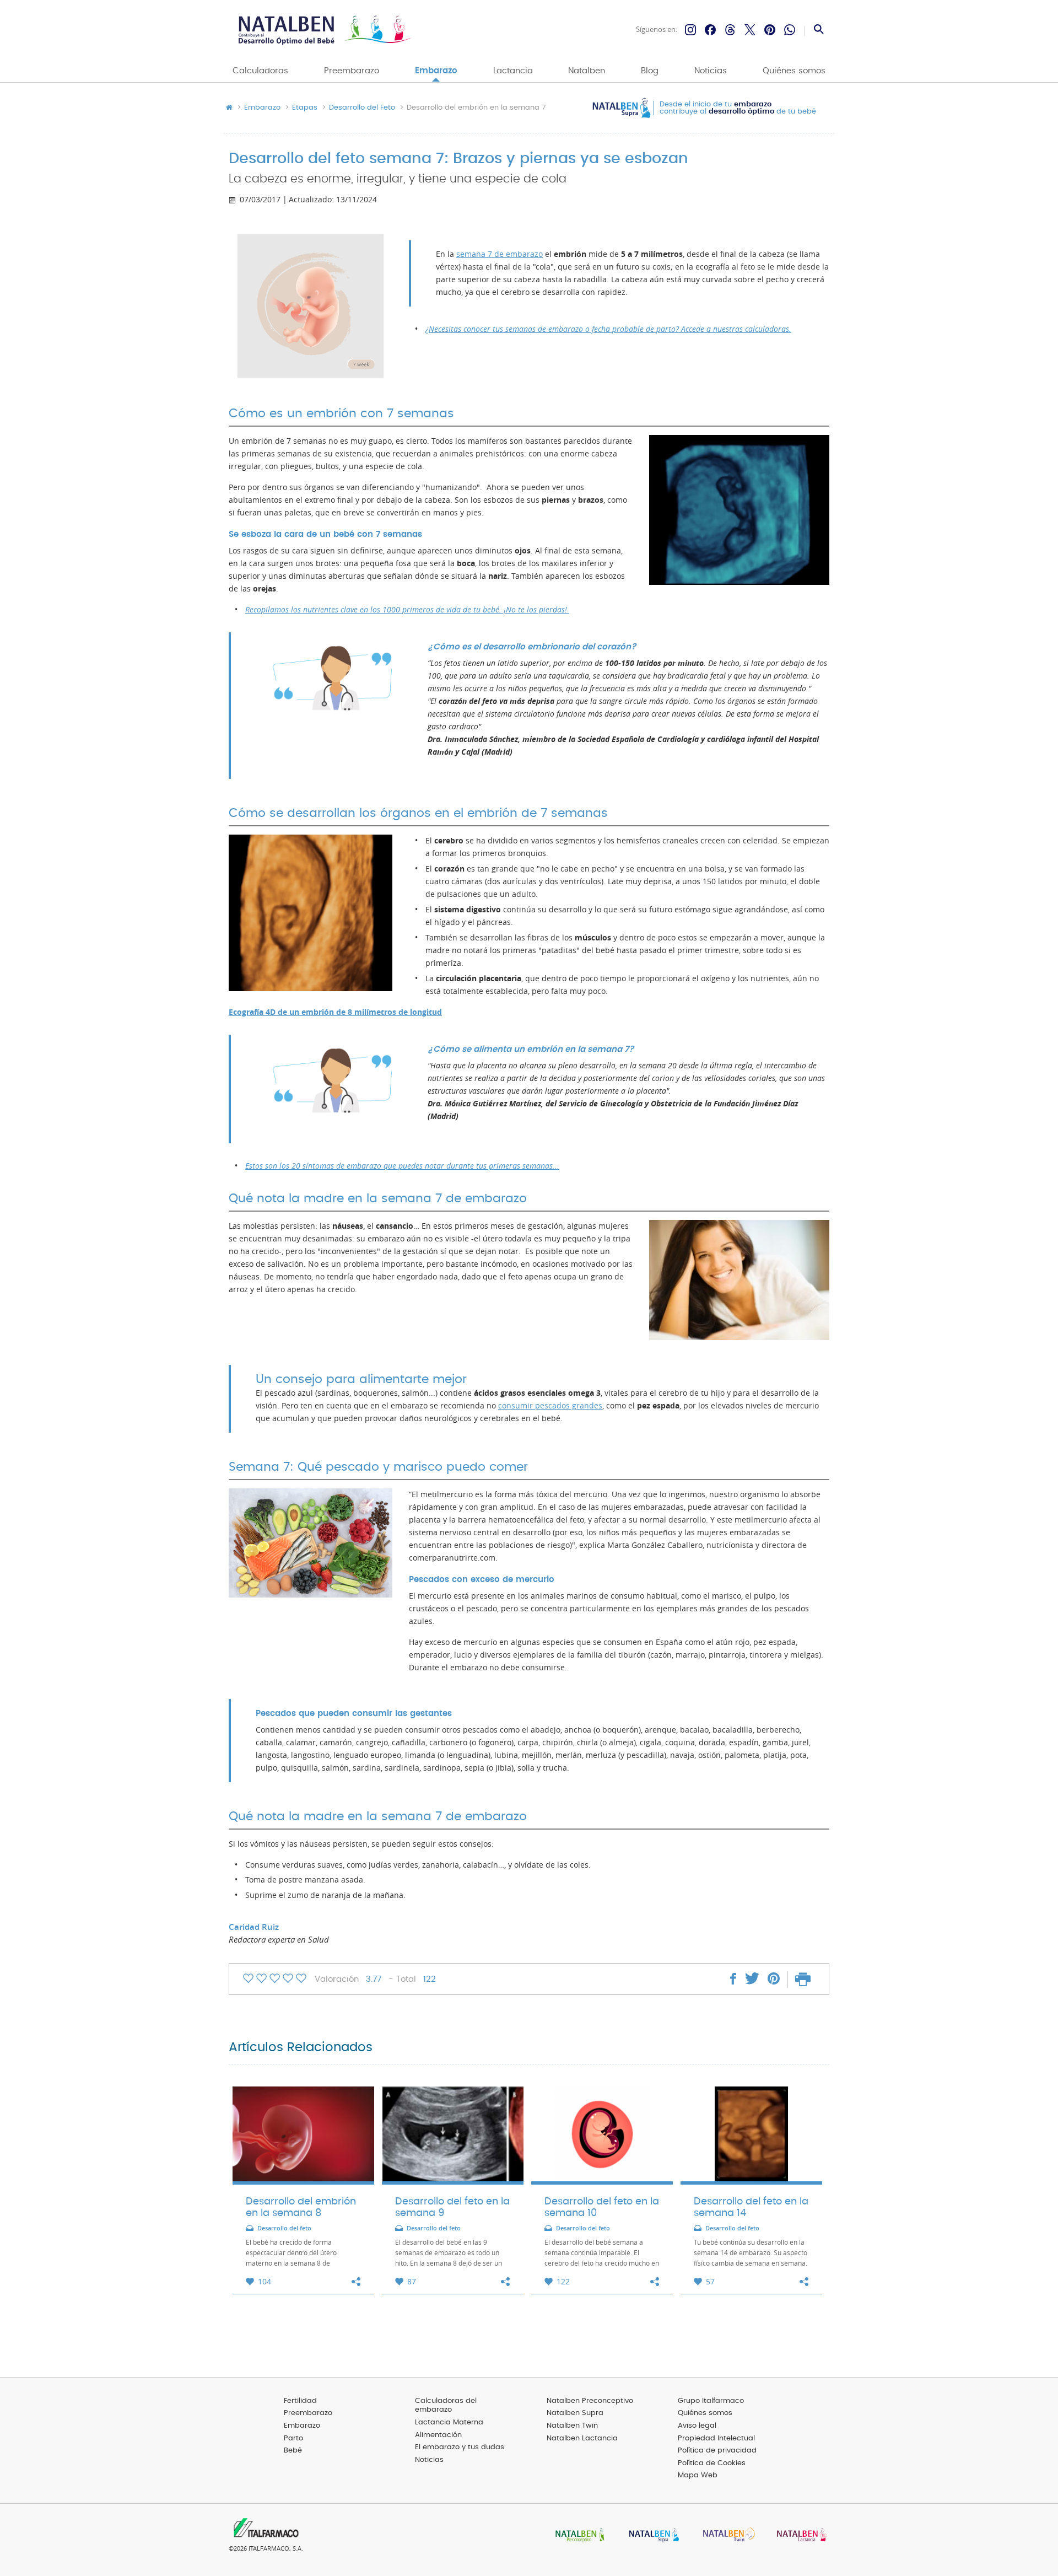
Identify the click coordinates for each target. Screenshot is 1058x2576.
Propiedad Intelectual (716, 2438)
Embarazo (436, 71)
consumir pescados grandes (550, 1406)
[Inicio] (324, 30)
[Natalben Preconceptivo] (577, 2536)
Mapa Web (698, 2475)
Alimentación (438, 2435)
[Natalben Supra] (651, 2536)
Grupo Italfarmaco (711, 2401)
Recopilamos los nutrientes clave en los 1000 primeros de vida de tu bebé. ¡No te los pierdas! (407, 610)
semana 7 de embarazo (500, 254)
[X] (750, 30)
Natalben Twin (572, 2426)
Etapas (305, 108)
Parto (293, 2438)
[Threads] (730, 30)
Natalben (587, 71)
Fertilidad (300, 2401)
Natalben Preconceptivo (590, 2401)
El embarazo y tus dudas (460, 2447)
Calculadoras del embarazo (446, 2406)
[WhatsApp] (790, 30)
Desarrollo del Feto (362, 108)
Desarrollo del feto (284, 2228)
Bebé (293, 2451)
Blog (650, 71)
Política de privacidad (717, 2451)
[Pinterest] (770, 30)
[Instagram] (690, 30)
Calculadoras (260, 71)
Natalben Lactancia (582, 2438)
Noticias (711, 71)
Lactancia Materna (449, 2422)
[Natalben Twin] (725, 2536)
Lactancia (513, 71)
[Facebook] (710, 30)
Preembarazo (352, 71)
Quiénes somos (794, 71)
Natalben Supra (575, 2413)
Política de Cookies (712, 2463)
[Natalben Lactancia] (799, 2536)
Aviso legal (697, 2426)
